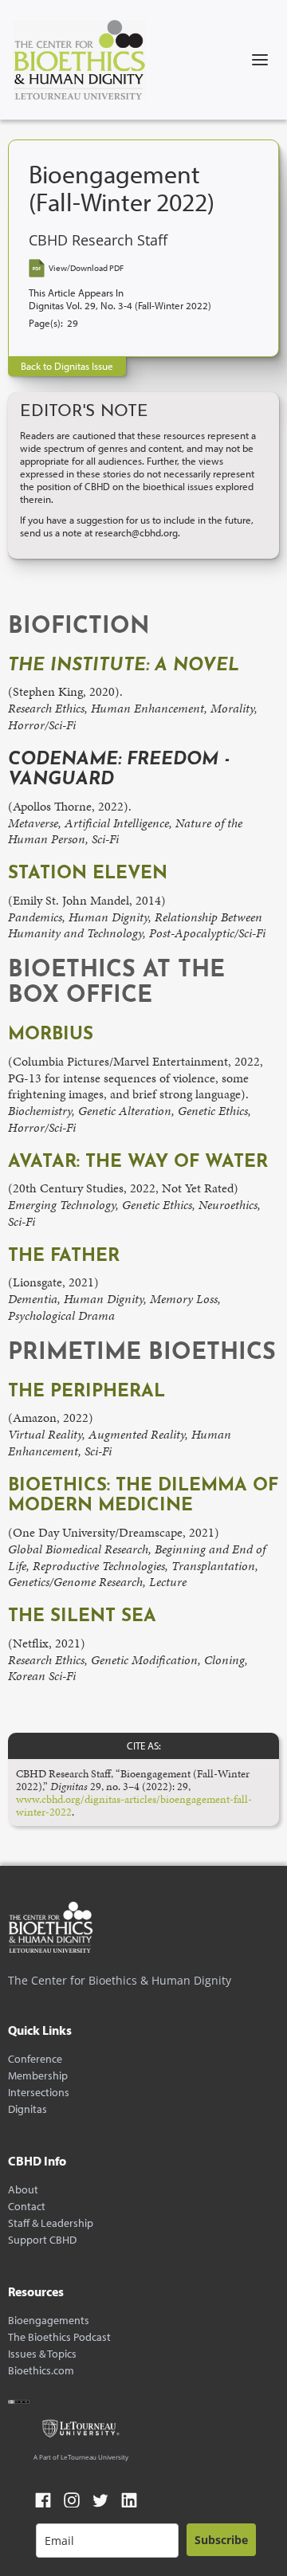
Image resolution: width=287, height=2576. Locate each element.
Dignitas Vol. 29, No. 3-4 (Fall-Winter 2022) (120, 306)
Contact (27, 2207)
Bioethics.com (41, 2371)
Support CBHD (42, 2240)
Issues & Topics (42, 2354)
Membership (38, 2076)
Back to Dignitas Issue (67, 366)
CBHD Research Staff (98, 240)
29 (73, 323)
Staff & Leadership (51, 2223)
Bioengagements (49, 2321)
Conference (35, 2059)
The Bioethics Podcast (59, 2337)
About (23, 2190)
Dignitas (28, 2109)
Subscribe (221, 2540)
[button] (260, 60)
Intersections (39, 2093)
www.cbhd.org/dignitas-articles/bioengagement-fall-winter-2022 (134, 1805)
